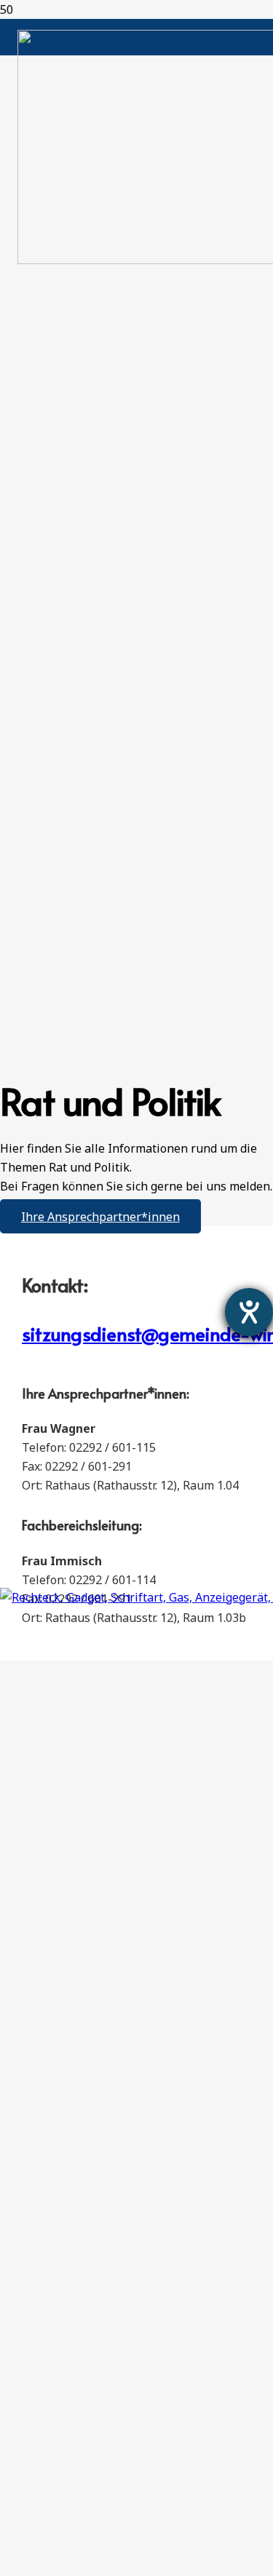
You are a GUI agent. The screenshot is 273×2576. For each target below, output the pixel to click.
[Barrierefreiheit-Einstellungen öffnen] (249, 1312)
